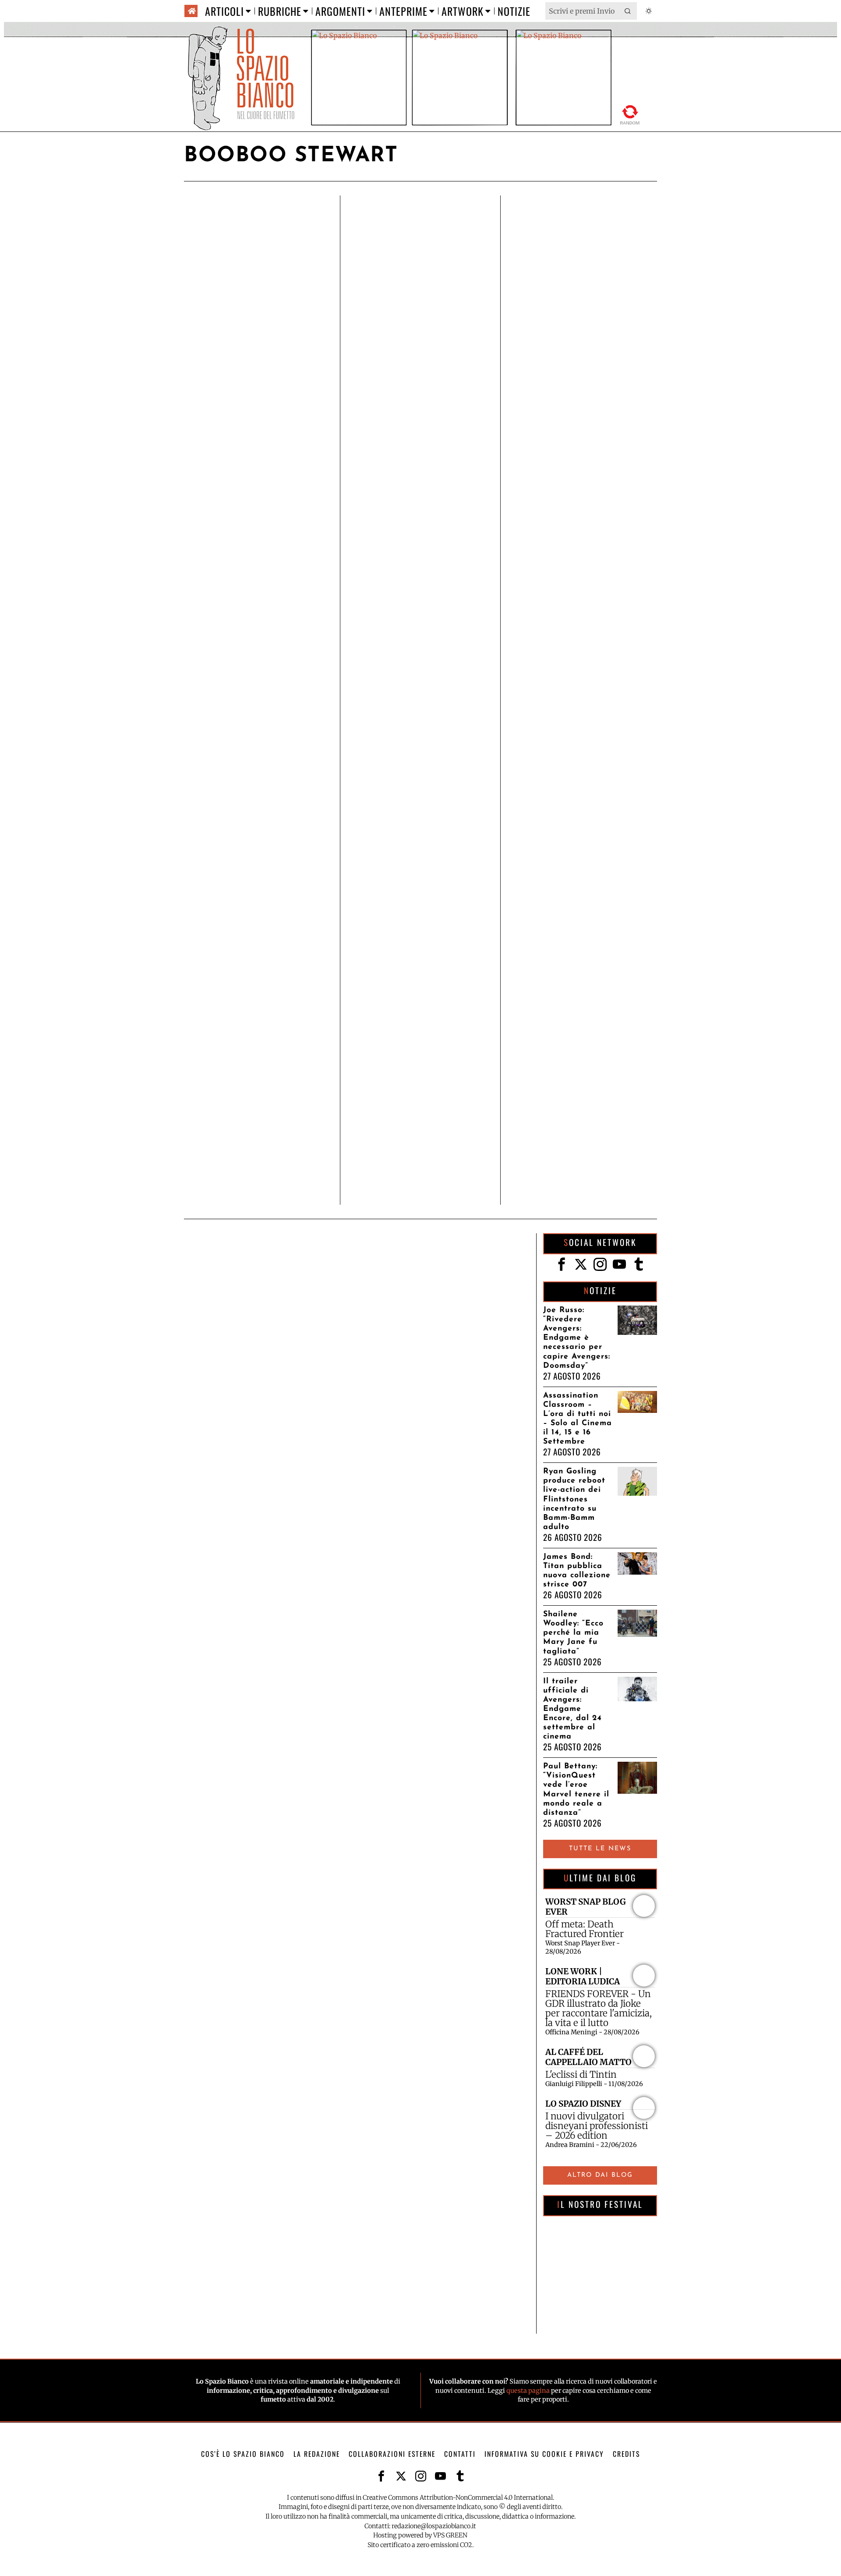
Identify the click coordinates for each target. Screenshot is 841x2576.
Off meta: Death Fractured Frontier (585, 1929)
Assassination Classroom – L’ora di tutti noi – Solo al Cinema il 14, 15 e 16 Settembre (578, 1419)
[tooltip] (562, 1264)
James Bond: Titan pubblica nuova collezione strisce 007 (577, 1571)
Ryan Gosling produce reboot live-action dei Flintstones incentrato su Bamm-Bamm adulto (574, 1499)
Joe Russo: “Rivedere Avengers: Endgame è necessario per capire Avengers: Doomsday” (577, 1338)
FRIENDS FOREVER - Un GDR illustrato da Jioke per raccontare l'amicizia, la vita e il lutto (599, 2008)
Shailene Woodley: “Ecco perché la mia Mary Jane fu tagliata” (573, 1633)
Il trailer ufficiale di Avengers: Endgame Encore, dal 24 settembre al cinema (572, 1709)
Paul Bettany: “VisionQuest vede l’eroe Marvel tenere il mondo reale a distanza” (576, 1790)
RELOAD (630, 113)
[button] (628, 11)
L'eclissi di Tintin (581, 2075)
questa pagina (528, 2391)
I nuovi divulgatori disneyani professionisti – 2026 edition (597, 2126)
